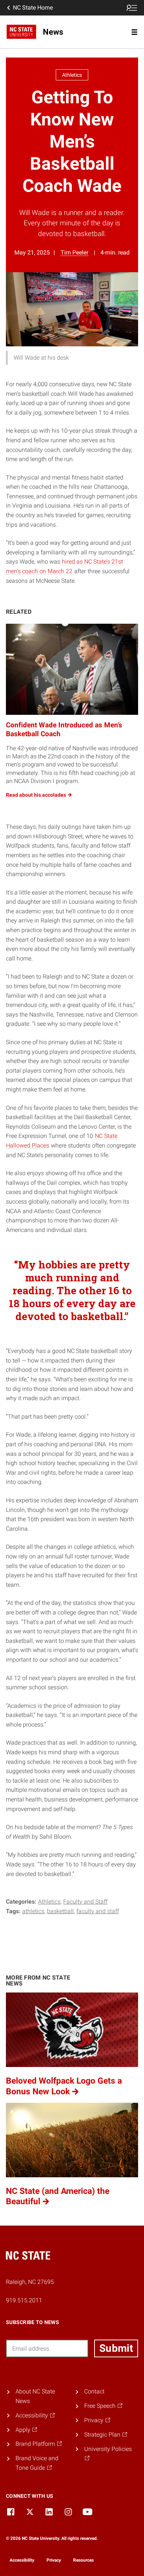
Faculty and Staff (85, 1902)
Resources (83, 2560)
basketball (60, 1911)
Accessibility (22, 2560)
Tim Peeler (74, 252)
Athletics (49, 1902)
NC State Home (33, 8)
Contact (94, 2391)
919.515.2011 (24, 2300)
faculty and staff (98, 1911)
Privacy (54, 2560)
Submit (116, 2348)
